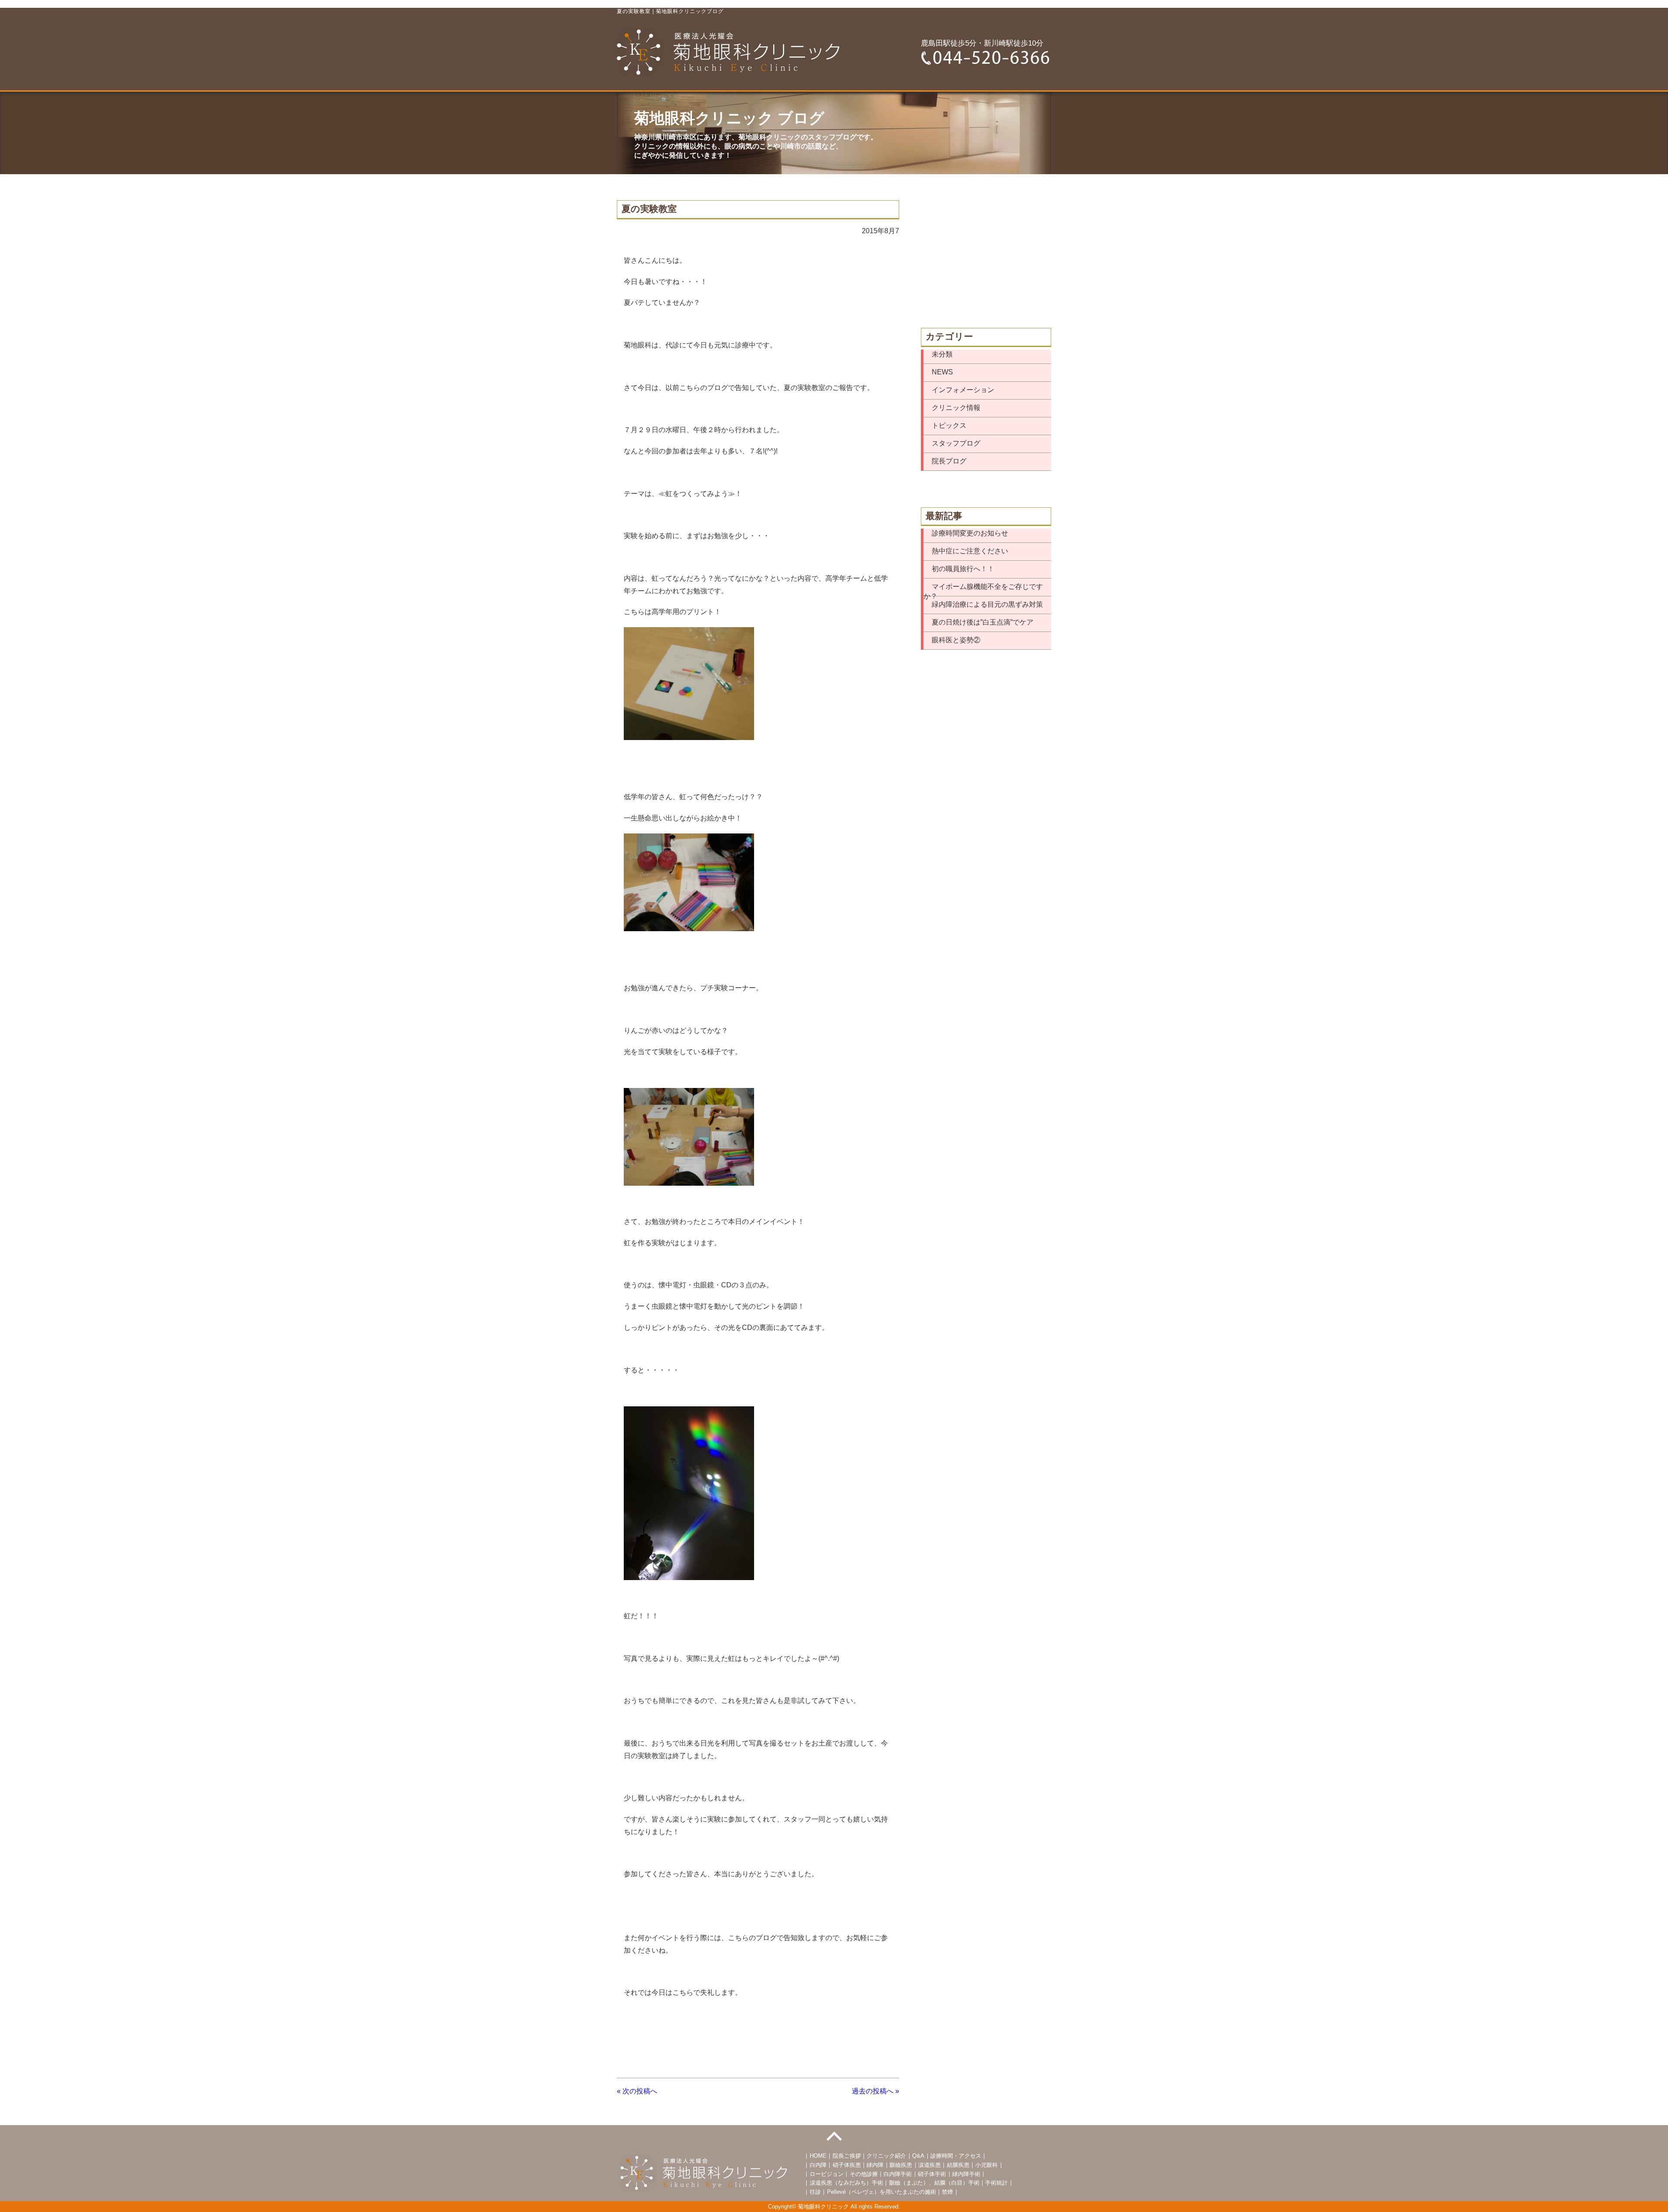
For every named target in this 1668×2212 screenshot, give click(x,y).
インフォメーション (963, 390)
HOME (818, 2156)
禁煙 (947, 2192)
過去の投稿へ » (875, 2091)
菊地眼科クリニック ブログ (729, 118)
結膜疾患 (958, 2165)
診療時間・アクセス (956, 2156)
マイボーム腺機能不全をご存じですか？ (983, 589)
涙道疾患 (930, 2165)
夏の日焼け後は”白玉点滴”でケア (983, 622)
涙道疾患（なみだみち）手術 (846, 2183)
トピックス (949, 425)
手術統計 (996, 2183)
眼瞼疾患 (901, 2165)
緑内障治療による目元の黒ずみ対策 (987, 604)
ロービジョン (827, 2174)
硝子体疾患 (847, 2165)
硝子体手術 (932, 2174)
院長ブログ (949, 461)
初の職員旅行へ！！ (963, 569)
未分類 (942, 354)
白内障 (818, 2165)
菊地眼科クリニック (823, 2207)
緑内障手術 (966, 2174)
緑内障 (875, 2165)
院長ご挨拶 (847, 2156)
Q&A (918, 2156)
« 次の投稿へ (637, 2091)
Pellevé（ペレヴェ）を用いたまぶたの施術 (882, 2192)
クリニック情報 (956, 408)
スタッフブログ (956, 443)
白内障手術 (898, 2174)
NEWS (942, 372)
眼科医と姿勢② (956, 640)
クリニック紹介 (886, 2156)
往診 (815, 2192)
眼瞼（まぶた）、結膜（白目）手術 (934, 2183)
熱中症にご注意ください (970, 551)
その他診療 (864, 2174)
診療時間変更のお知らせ (970, 533)
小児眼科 (986, 2165)
